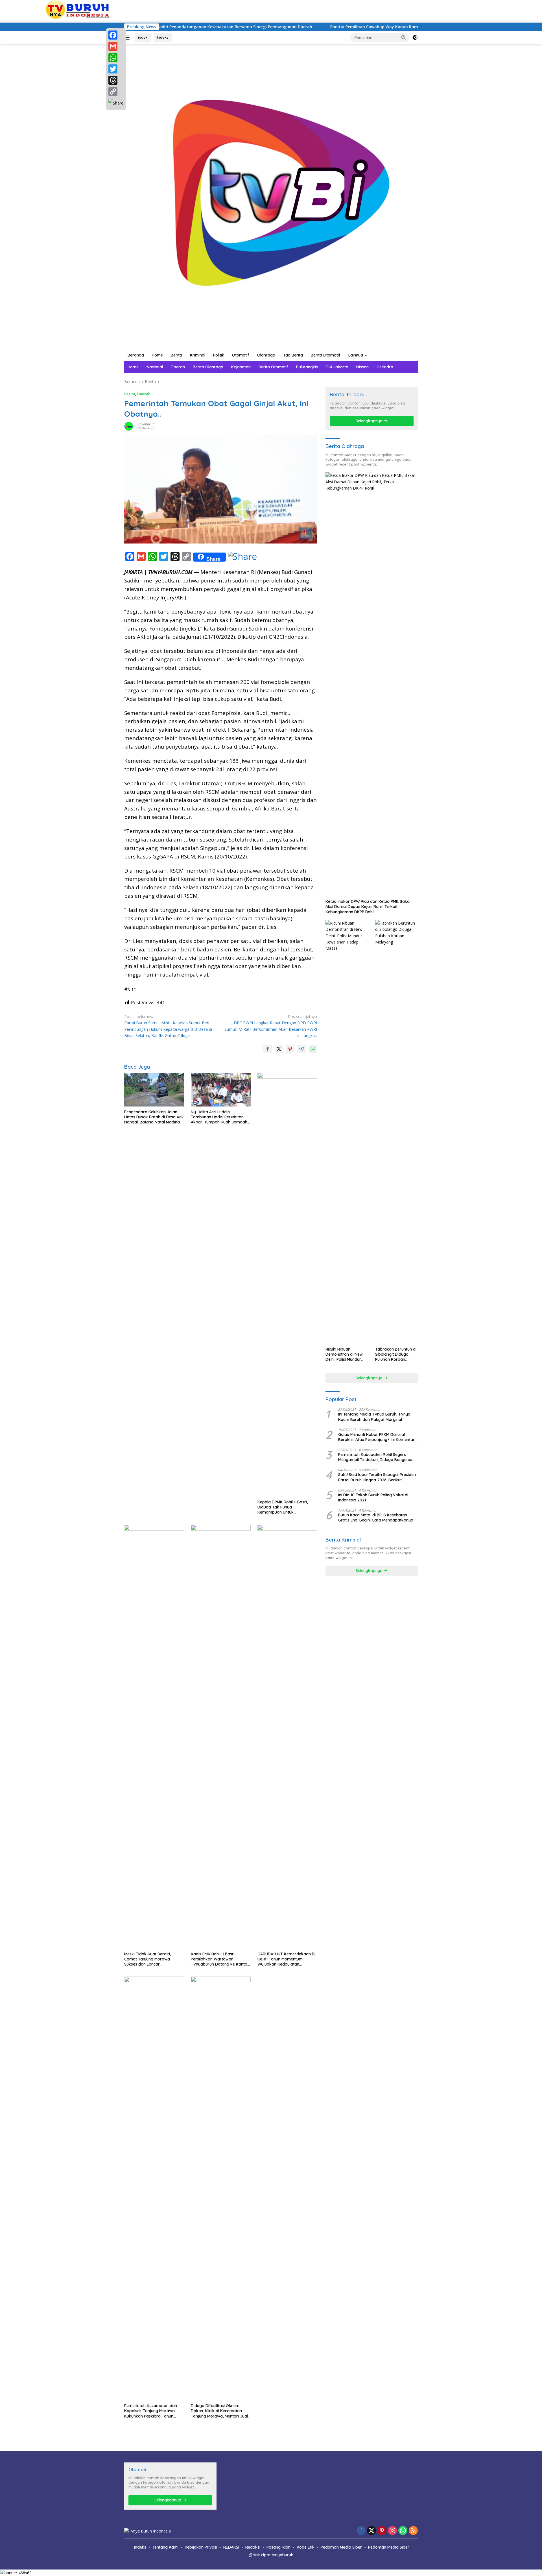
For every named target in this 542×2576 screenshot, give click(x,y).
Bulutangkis (307, 367)
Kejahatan (241, 367)
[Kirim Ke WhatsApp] (313, 1049)
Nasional (155, 367)
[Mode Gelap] (415, 38)
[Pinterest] (382, 2531)
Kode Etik (306, 2547)
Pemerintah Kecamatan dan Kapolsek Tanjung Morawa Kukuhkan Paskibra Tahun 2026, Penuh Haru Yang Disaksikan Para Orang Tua (151, 2411)
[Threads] (116, 80)
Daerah (178, 367)
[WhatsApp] (116, 58)
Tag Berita (293, 355)
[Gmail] (116, 46)
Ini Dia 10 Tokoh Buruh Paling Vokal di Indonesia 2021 (373, 1497)
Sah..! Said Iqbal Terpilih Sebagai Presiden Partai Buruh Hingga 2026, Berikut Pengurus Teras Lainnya (377, 1477)
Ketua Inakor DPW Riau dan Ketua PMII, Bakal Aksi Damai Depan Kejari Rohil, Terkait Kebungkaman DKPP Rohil (368, 907)
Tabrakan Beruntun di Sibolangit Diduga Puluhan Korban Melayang (396, 1354)
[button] (404, 37)
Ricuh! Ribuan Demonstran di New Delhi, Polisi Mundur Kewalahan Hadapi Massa (344, 1354)
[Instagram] (392, 2531)
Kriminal (198, 355)
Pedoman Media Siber (341, 2547)
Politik (219, 355)
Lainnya (356, 355)
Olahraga (266, 355)
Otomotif (241, 355)
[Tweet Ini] (279, 1049)
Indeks (163, 37)
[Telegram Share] (301, 1049)
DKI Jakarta (337, 367)
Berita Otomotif (326, 355)
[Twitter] (116, 69)
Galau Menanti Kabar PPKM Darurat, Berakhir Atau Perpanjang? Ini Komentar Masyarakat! (376, 1437)
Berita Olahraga (208, 367)
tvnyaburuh (145, 424)
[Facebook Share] (268, 1049)
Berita (176, 355)
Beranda (136, 355)
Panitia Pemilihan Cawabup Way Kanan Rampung (297, 27)
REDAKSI (231, 2547)
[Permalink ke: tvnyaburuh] (129, 426)
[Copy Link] (116, 92)
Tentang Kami (165, 2547)
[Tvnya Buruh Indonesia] (271, 196)
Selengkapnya (370, 421)
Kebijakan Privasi (201, 2547)
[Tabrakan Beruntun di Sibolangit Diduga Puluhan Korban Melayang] (396, 1132)
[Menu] (128, 38)
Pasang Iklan (278, 2547)
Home (157, 355)
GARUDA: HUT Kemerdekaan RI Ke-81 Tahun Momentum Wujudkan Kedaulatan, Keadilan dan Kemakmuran (286, 1959)
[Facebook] (116, 35)
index (143, 37)
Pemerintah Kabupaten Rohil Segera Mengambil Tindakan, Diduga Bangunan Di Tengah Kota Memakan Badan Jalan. (376, 1457)
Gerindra (385, 367)
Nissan (362, 367)
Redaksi (253, 2547)
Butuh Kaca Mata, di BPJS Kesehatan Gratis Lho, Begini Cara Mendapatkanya (376, 1518)
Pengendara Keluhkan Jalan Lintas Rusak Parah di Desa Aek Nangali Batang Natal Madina (154, 1117)
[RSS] (413, 2531)
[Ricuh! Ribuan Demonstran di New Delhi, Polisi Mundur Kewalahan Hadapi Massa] (347, 1132)
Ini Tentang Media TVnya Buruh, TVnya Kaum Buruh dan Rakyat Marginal (374, 1417)
